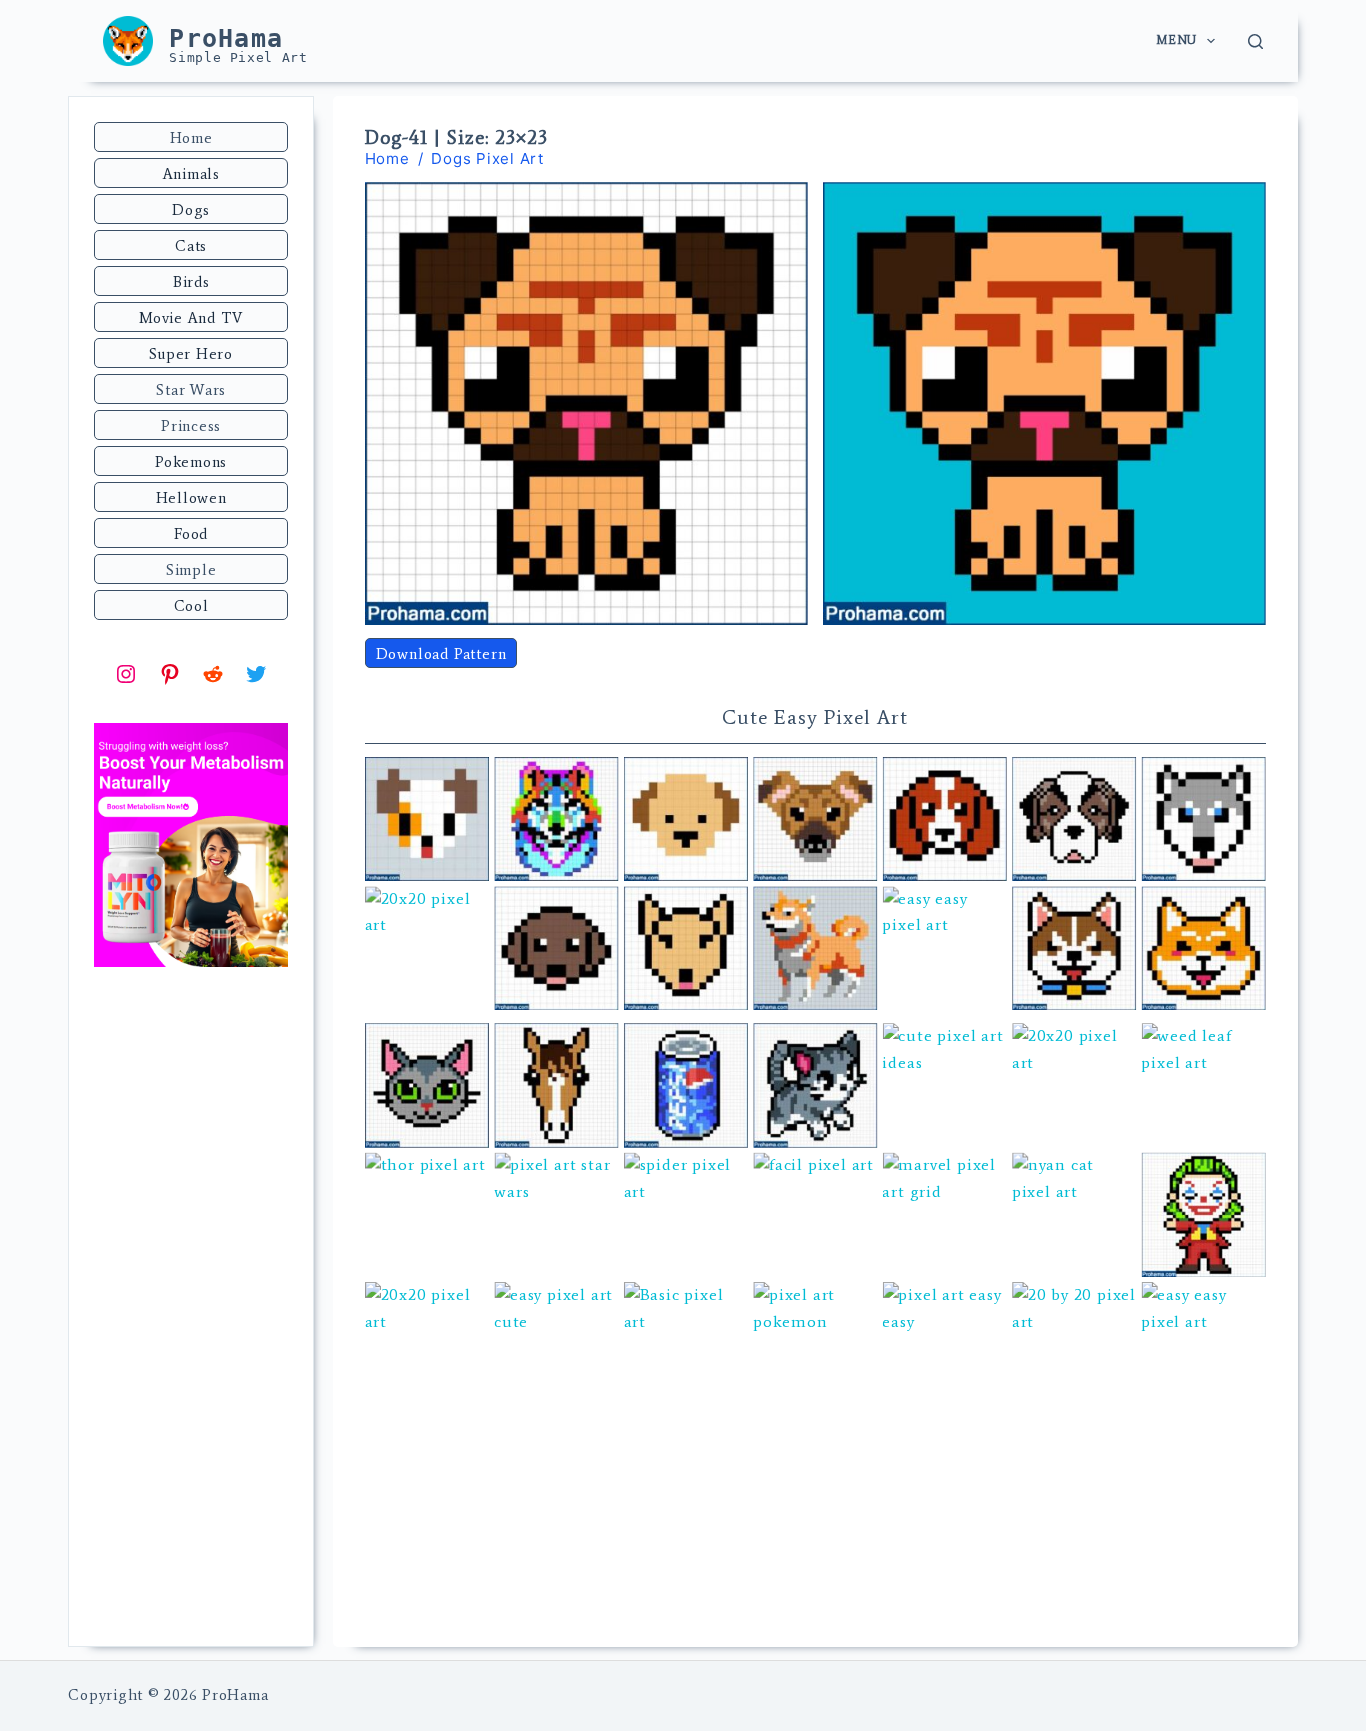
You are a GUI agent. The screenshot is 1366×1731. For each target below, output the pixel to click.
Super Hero (191, 354)
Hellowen (191, 498)
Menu (1176, 40)
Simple (191, 570)
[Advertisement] (191, 1309)
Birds (191, 282)
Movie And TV (191, 318)
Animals (191, 174)
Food (191, 534)
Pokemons (191, 462)
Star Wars (191, 390)
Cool (191, 606)
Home (191, 138)
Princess (191, 426)
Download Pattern (441, 654)
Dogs (191, 210)
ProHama (226, 38)
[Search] (1255, 41)
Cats (191, 246)
